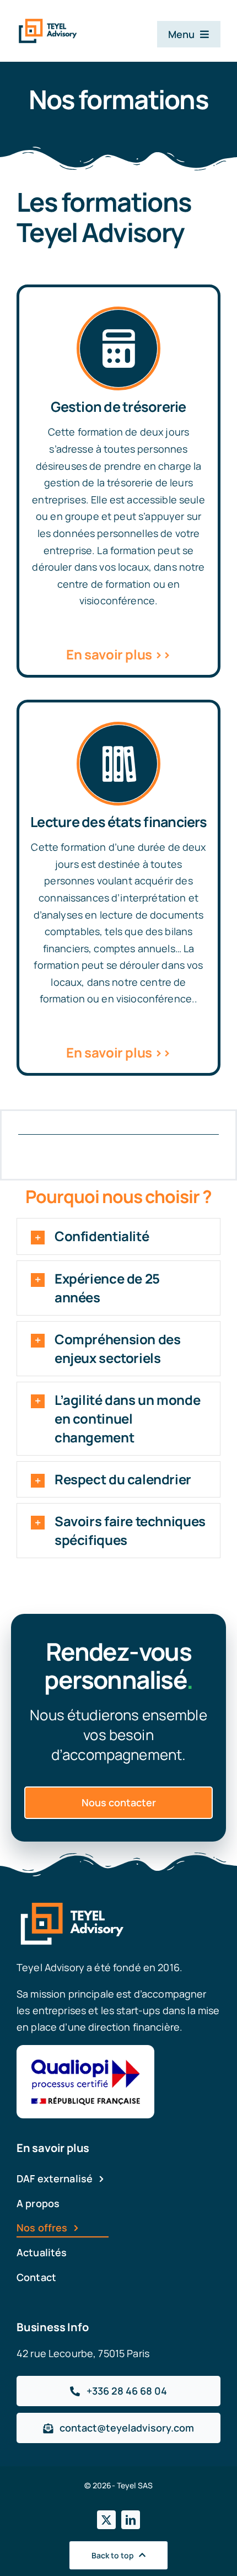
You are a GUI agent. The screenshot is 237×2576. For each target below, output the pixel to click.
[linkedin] (131, 2520)
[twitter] (106, 2520)
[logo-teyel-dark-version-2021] (48, 23)
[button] (118, 1236)
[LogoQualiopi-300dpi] (85, 2050)
